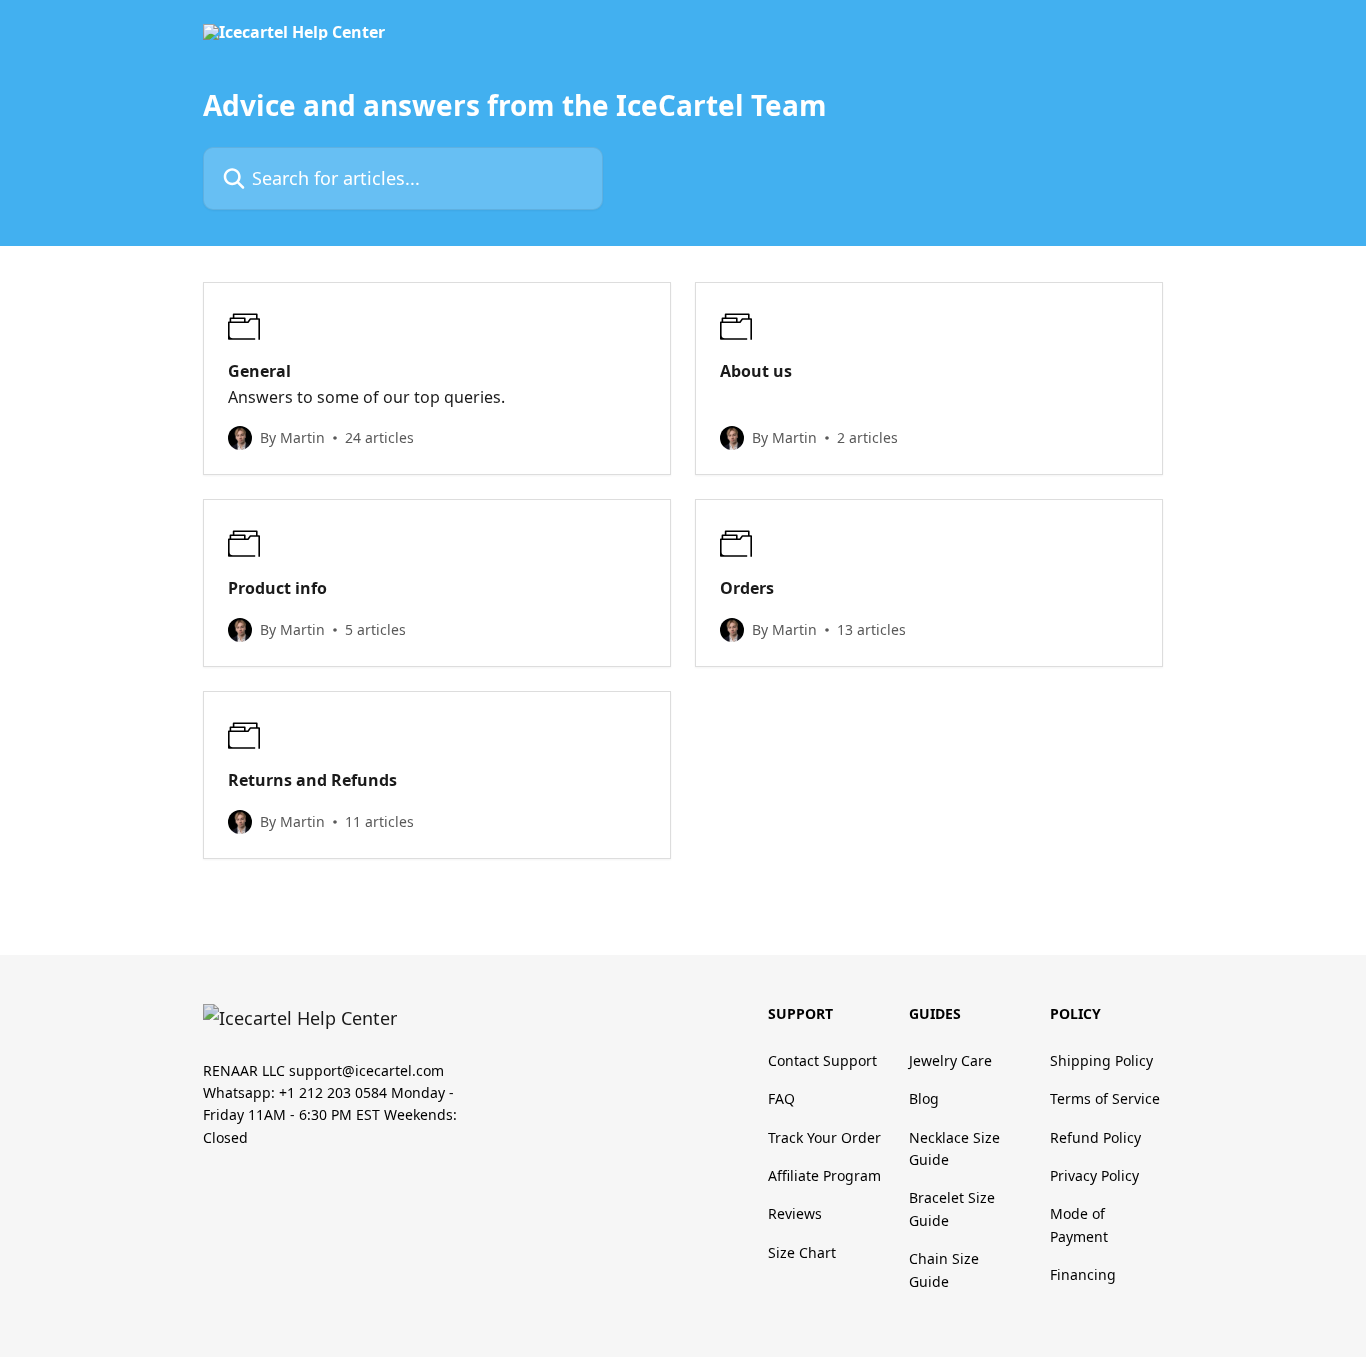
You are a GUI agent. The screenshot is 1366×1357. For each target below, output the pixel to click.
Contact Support (822, 1060)
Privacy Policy (1094, 1175)
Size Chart (802, 1252)
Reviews (795, 1213)
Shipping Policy (1101, 1060)
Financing (1083, 1274)
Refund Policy (1095, 1137)
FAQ (781, 1098)
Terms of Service (1105, 1098)
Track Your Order (824, 1137)
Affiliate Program (824, 1175)
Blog (924, 1098)
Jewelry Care (950, 1060)
